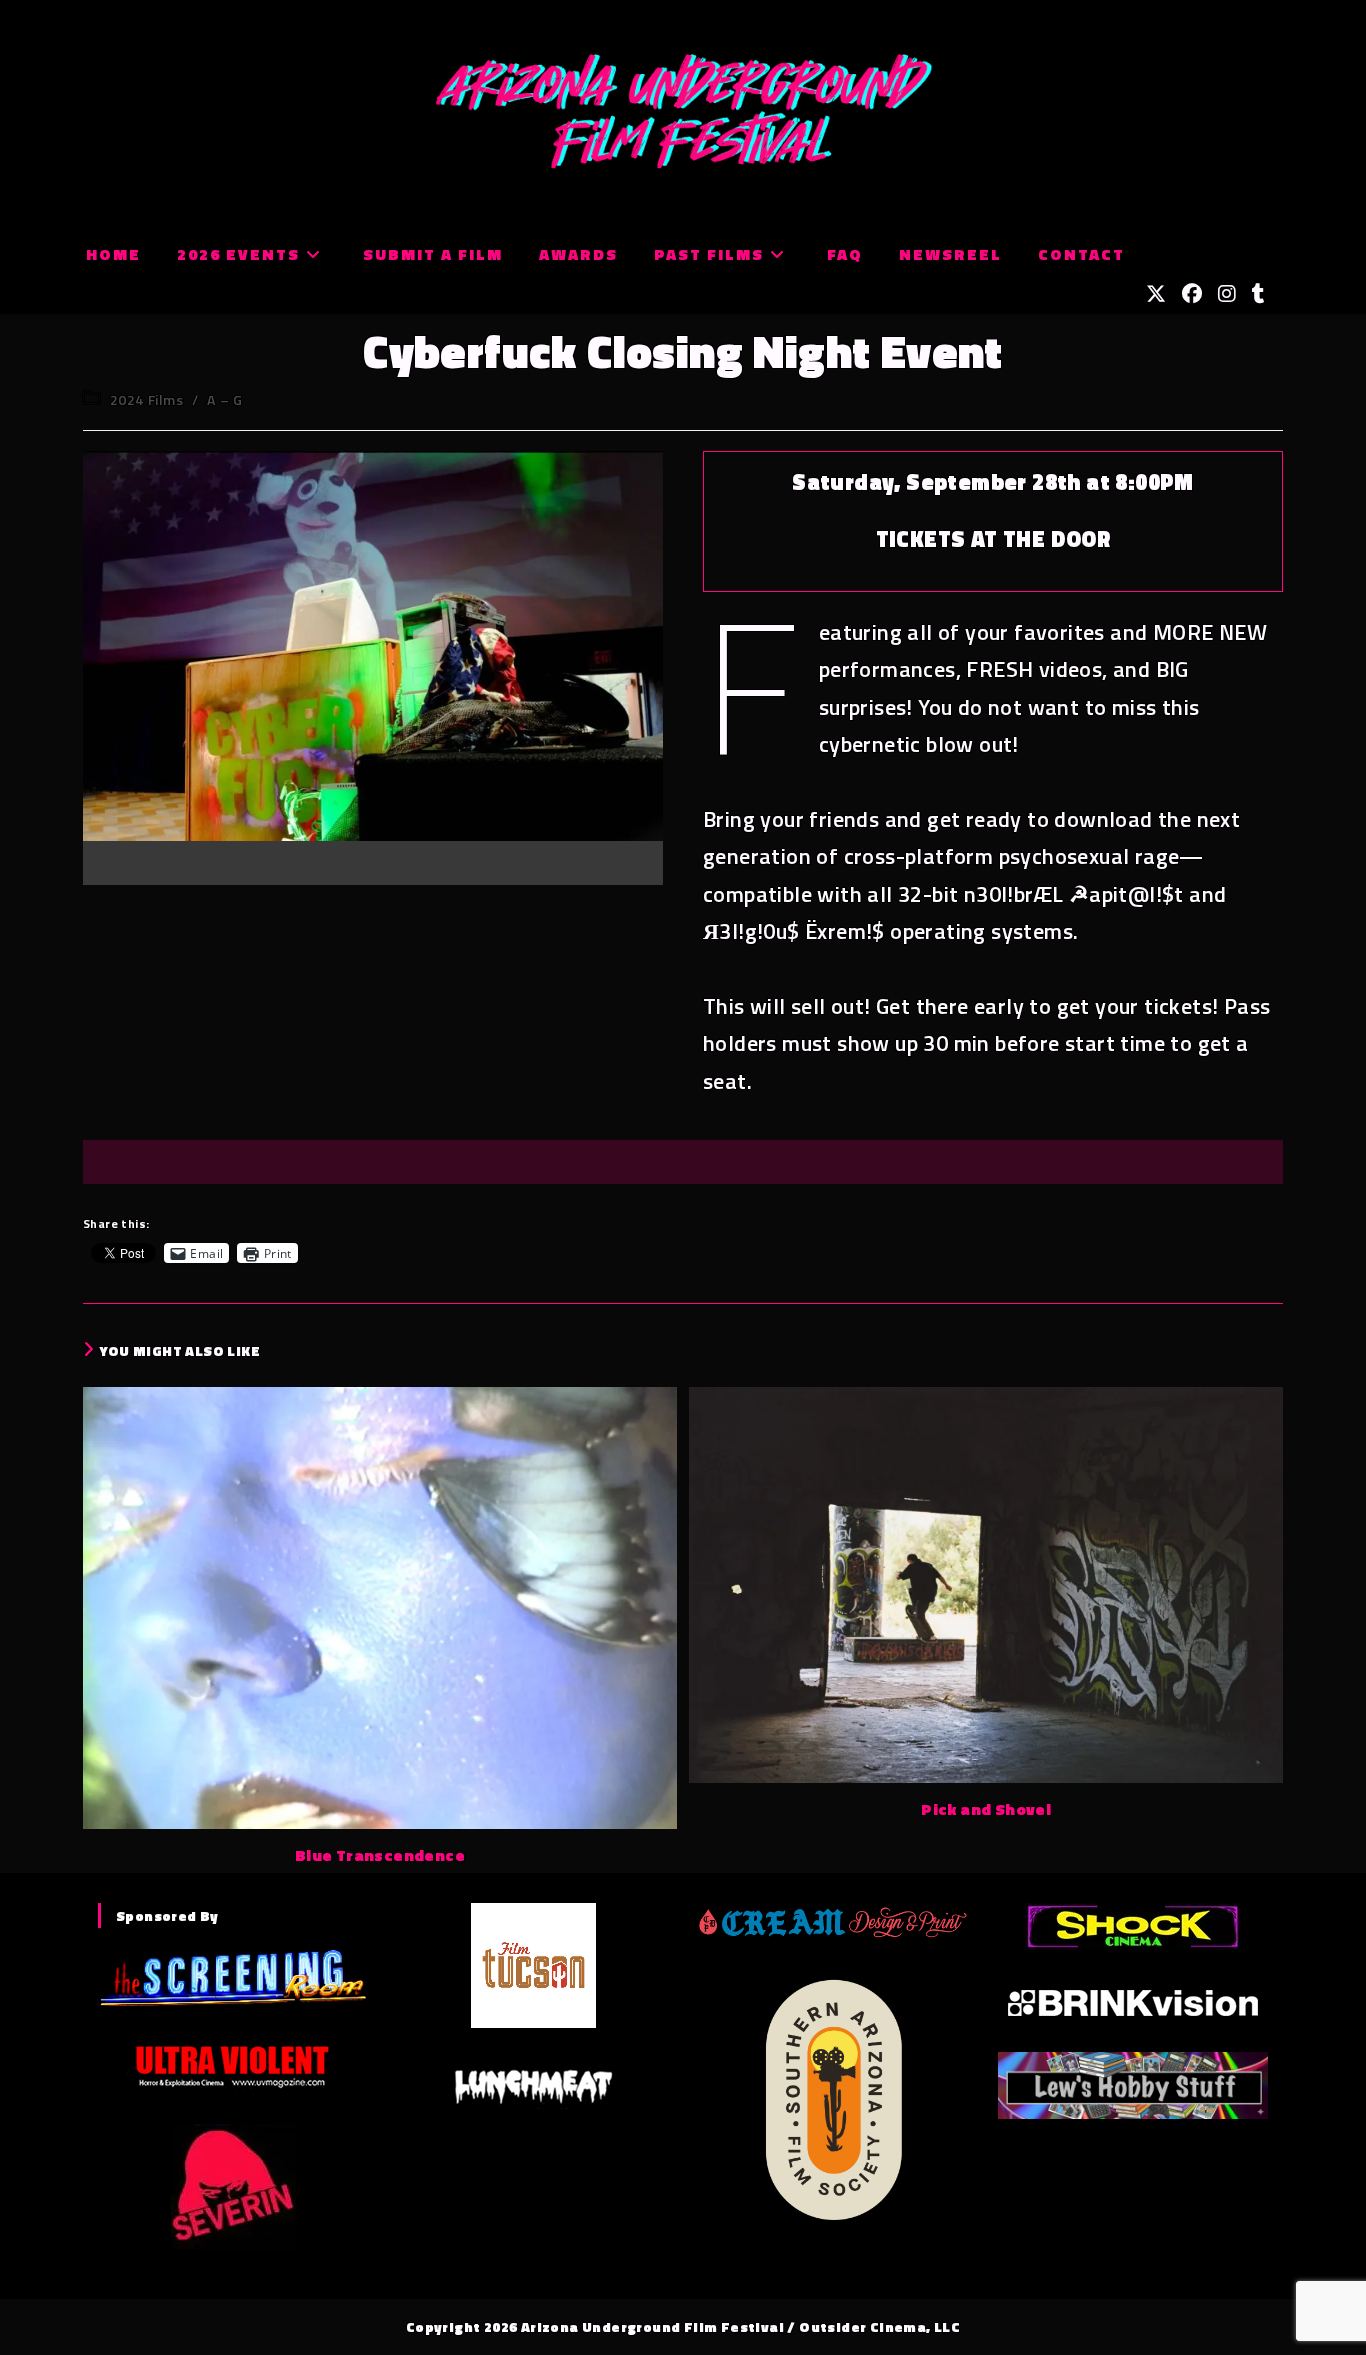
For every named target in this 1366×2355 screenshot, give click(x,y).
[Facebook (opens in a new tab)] (1192, 294)
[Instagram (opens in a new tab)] (1227, 294)
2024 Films (147, 399)
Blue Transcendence (380, 1855)
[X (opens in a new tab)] (1156, 294)
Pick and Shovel (986, 1809)
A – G (224, 399)
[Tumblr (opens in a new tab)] (1258, 294)
